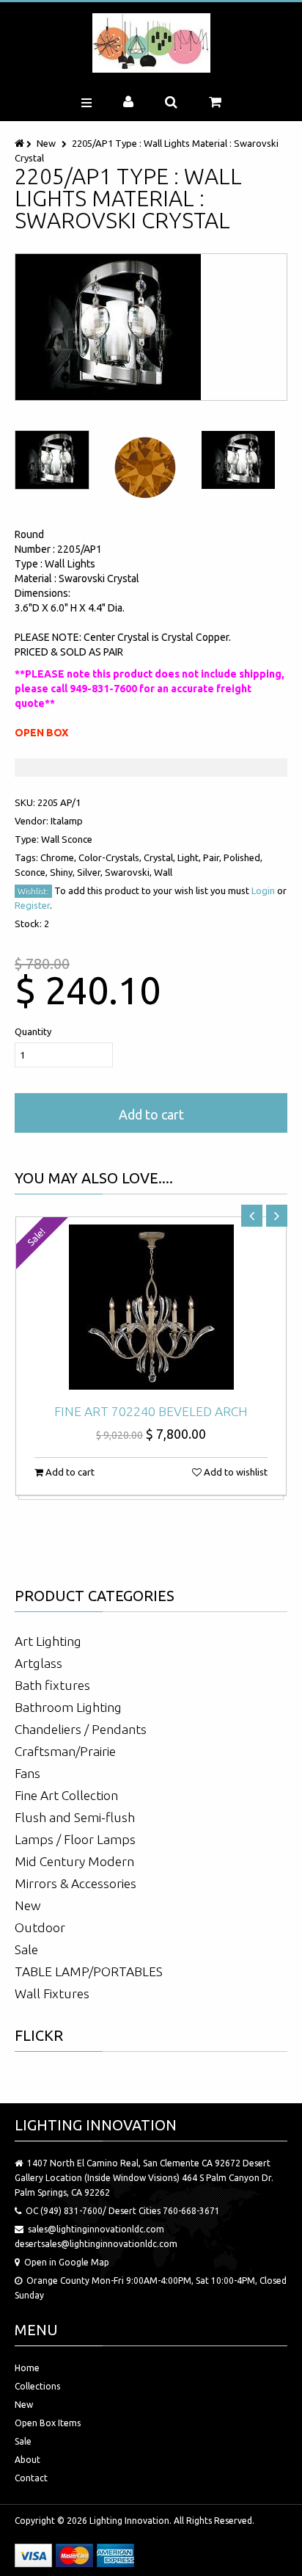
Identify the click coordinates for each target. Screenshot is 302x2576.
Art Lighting (48, 1641)
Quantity (33, 1031)
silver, (91, 872)
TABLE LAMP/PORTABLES (89, 1971)
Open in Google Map (67, 2262)
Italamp (67, 821)
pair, (213, 857)
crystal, (161, 857)
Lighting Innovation (129, 2521)
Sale (26, 1949)
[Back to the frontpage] (21, 143)
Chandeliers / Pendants (81, 1729)
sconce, (32, 872)
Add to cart (151, 1114)
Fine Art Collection (66, 1795)
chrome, (59, 857)
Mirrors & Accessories (75, 1883)
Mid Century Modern (74, 1861)
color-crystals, (111, 857)
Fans (27, 1773)
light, (190, 857)
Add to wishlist (235, 1472)
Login (263, 890)
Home (27, 2368)
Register (32, 905)
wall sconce (67, 839)
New (46, 143)
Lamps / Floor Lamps (75, 1839)
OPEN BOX (41, 733)
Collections (37, 2386)
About (27, 2460)
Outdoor (40, 1927)
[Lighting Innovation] (151, 43)
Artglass (38, 1663)
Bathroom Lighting (68, 1707)
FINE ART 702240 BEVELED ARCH (151, 1411)
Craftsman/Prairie (65, 1751)
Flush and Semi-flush (75, 1817)
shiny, (63, 872)
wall (163, 872)
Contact (31, 2478)
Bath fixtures (52, 1685)
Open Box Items (48, 2423)
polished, (243, 857)
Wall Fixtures (52, 1993)
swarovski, (129, 872)
